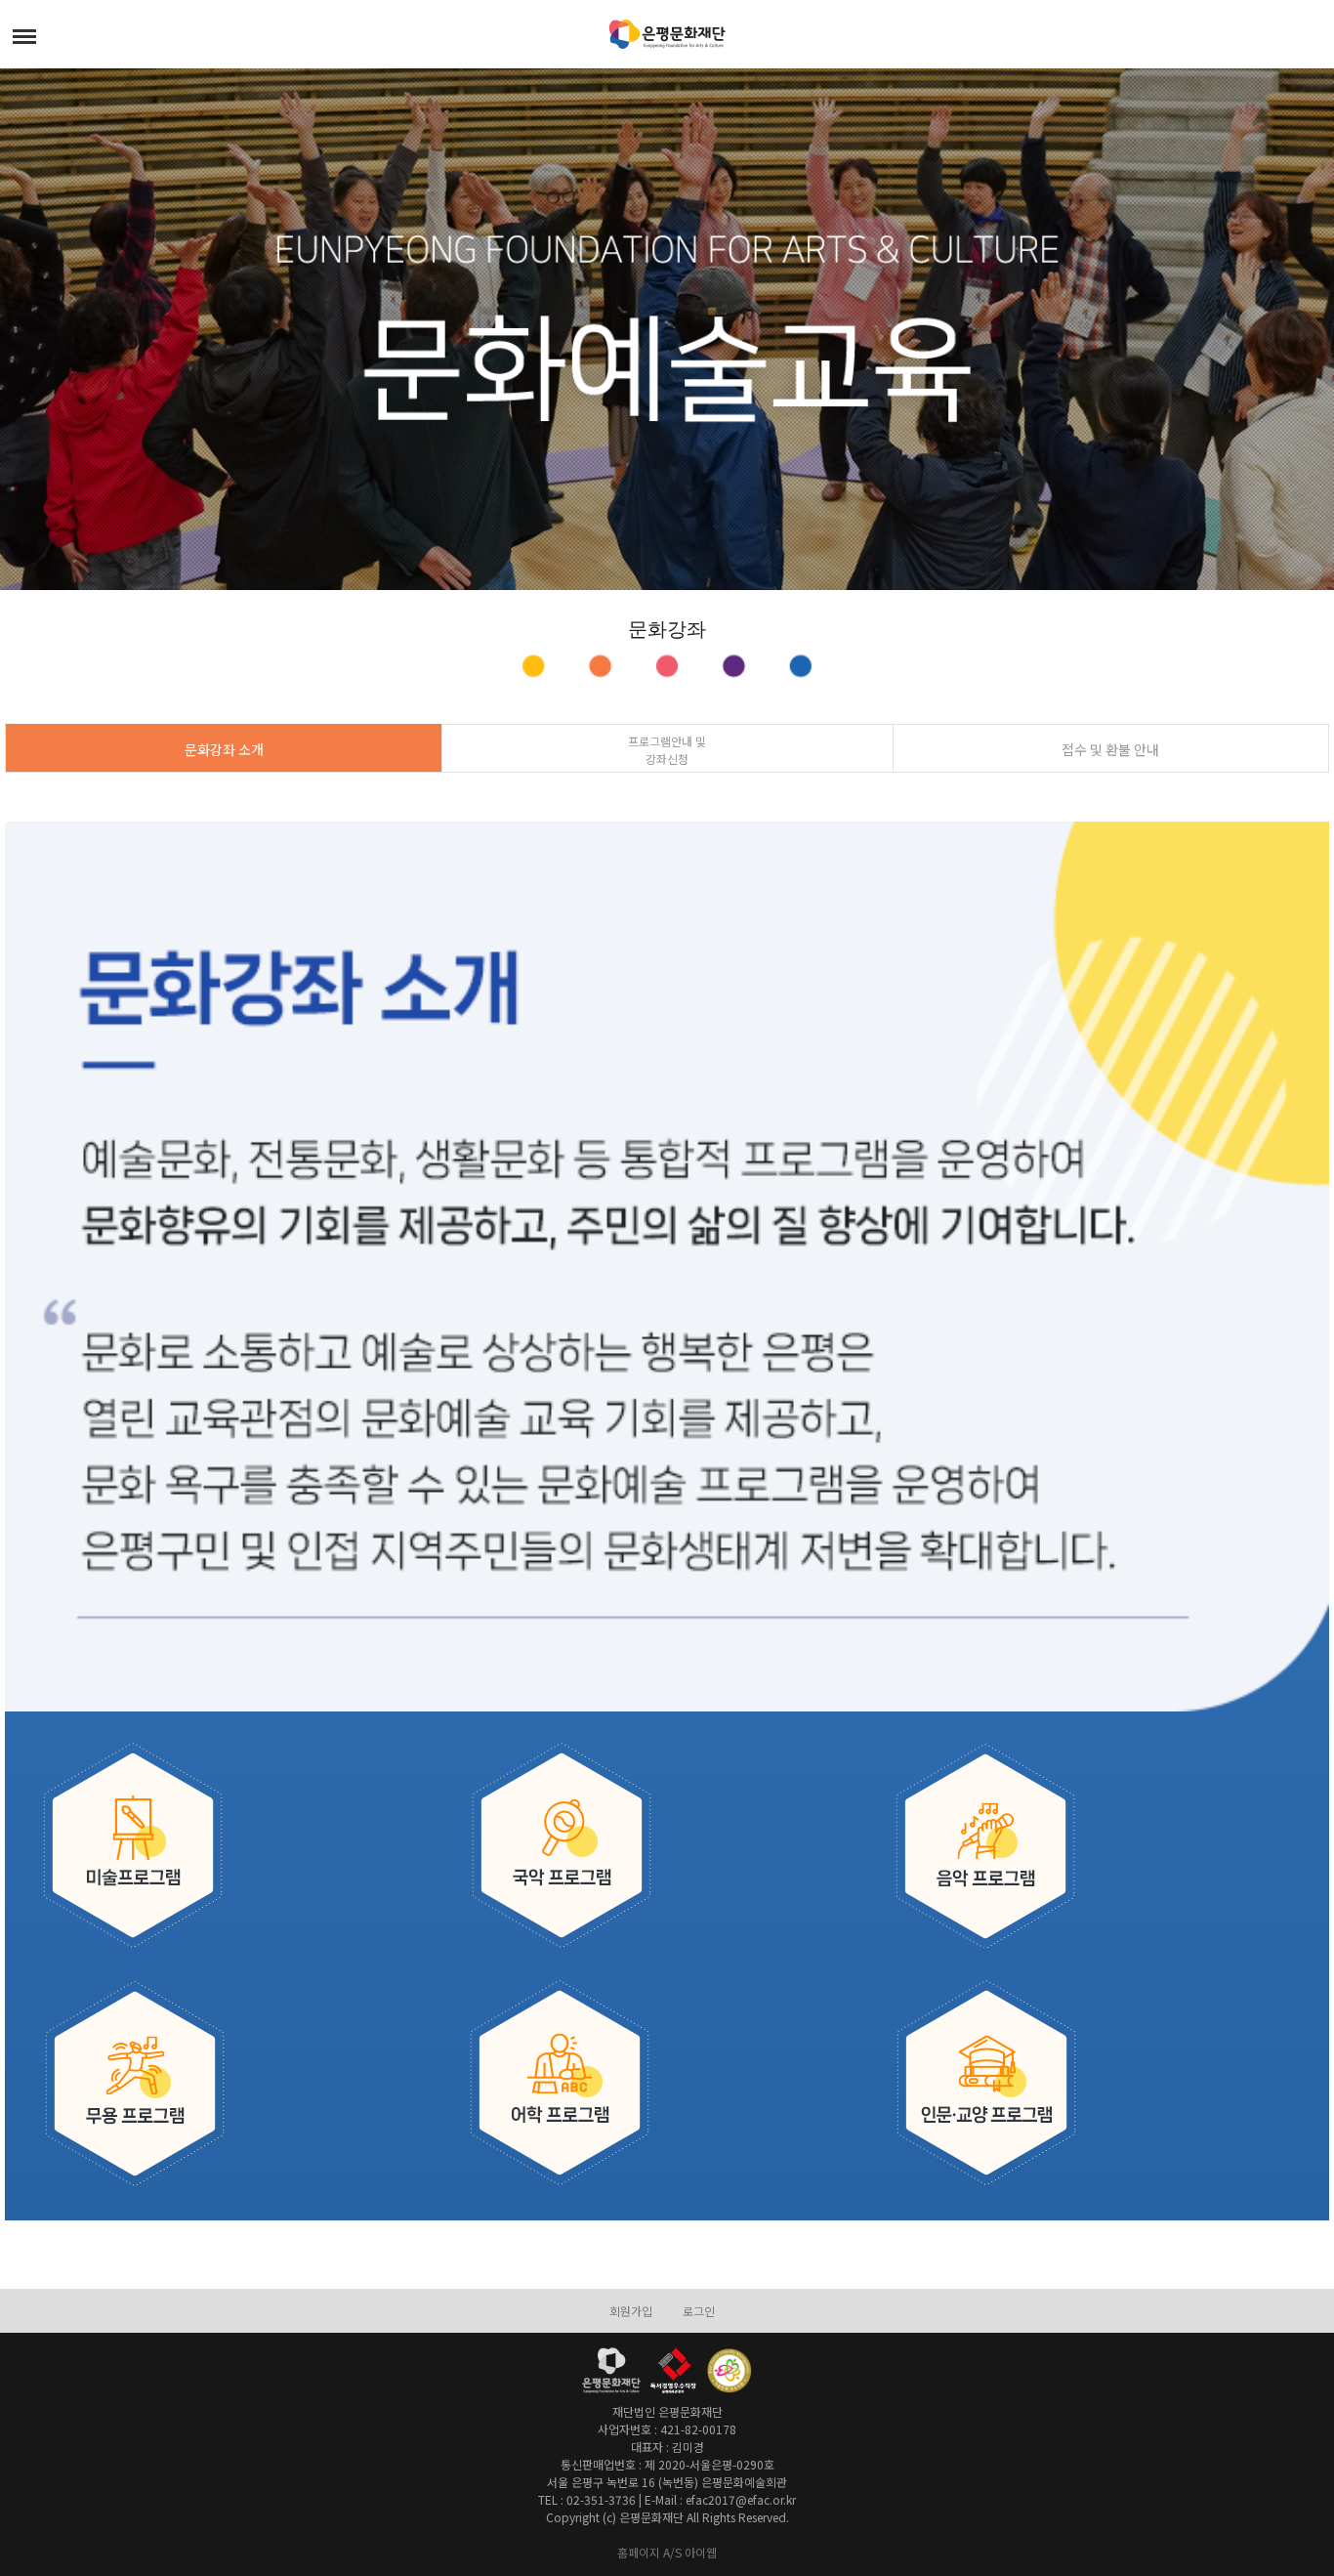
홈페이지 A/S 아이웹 (667, 2552)
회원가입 (631, 2311)
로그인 (699, 2311)
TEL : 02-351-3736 (587, 2499)
